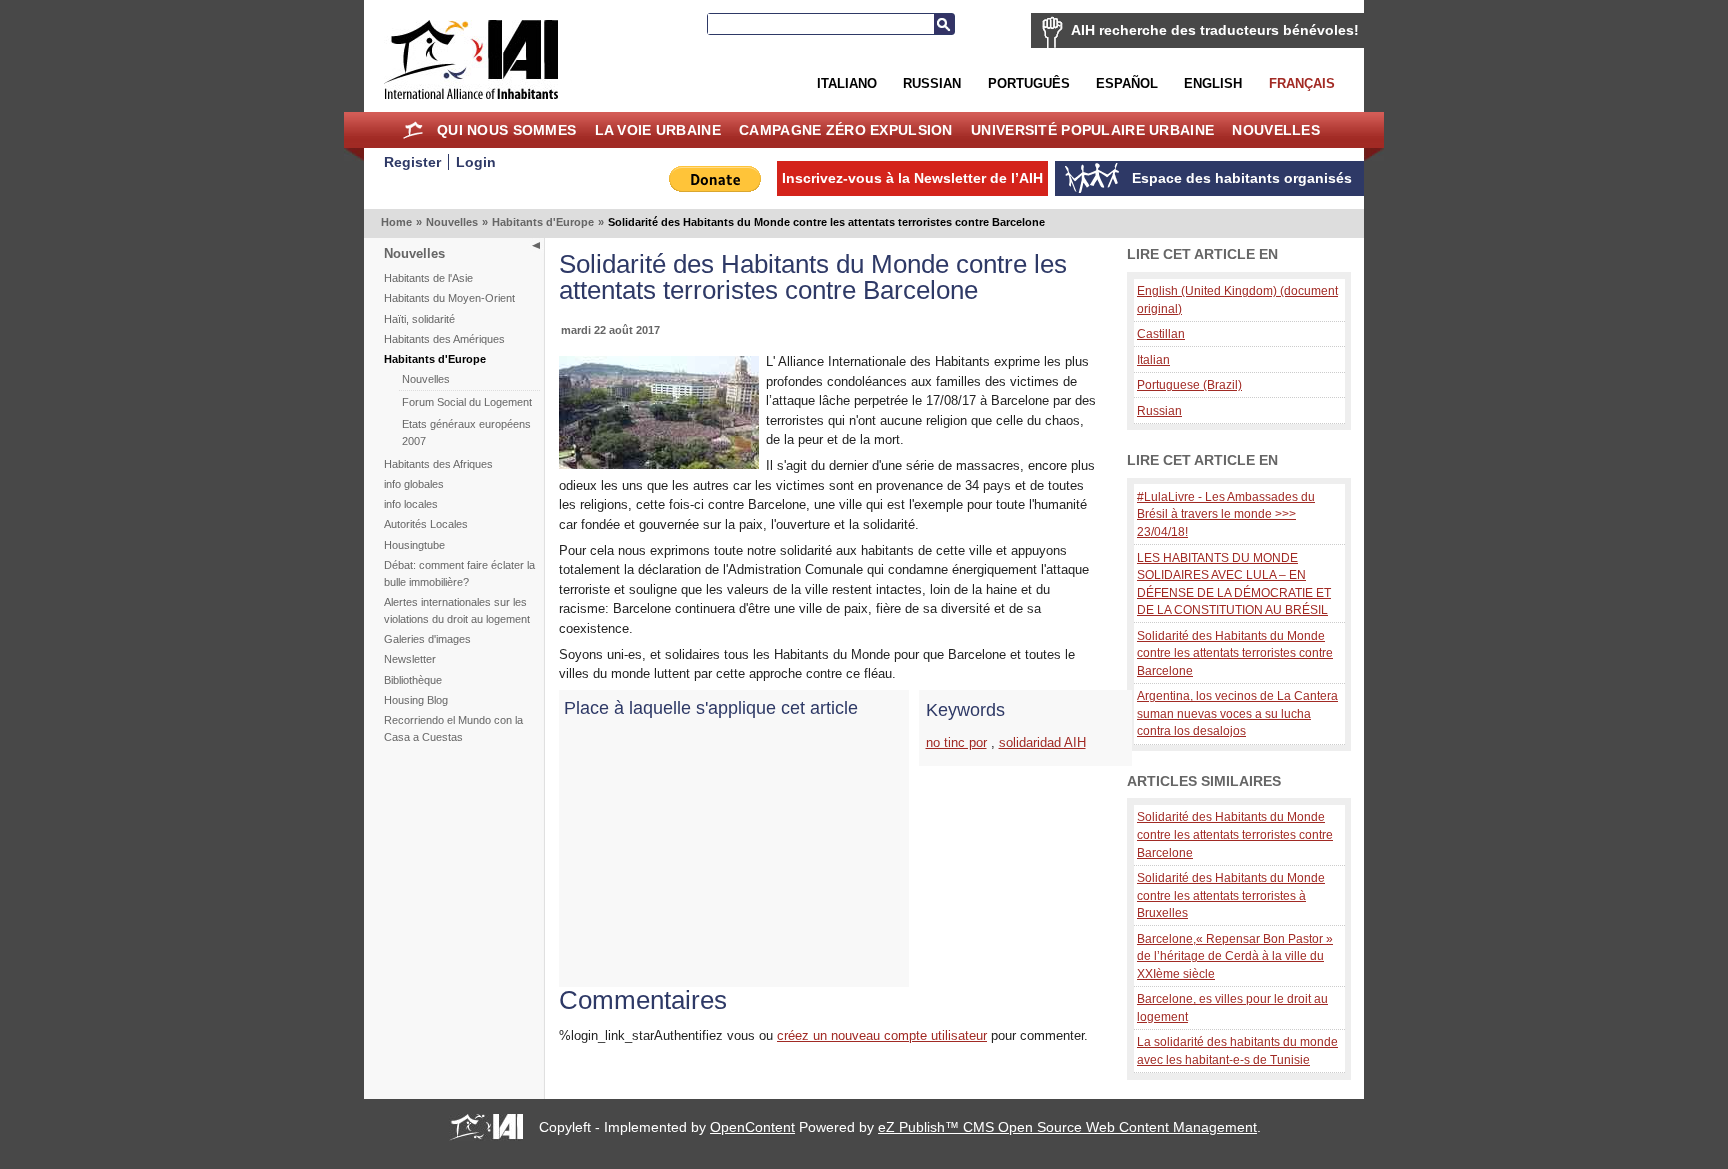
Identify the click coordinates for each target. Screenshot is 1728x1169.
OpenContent (752, 1127)
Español (1127, 83)
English (1213, 83)
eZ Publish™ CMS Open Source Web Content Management (1067, 1127)
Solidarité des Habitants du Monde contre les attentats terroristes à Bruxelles (1231, 895)
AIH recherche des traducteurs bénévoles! (1215, 30)
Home (413, 130)
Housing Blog (416, 700)
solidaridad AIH (1042, 742)
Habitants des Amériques (444, 339)
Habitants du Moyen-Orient (449, 298)
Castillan (1161, 333)
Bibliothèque (413, 680)
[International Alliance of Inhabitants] (471, 59)
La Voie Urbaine (658, 130)
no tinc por (956, 742)
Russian (932, 83)
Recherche (944, 24)
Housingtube (414, 545)
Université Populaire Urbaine (1092, 130)
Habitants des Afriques (438, 464)
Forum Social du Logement (467, 402)
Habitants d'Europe (543, 222)
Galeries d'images (427, 639)
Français (1302, 83)
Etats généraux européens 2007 (466, 432)
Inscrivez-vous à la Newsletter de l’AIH (912, 178)
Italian (1153, 359)
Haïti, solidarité (419, 319)
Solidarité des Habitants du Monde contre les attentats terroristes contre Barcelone (1235, 653)
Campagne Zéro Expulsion (846, 130)
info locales (411, 504)
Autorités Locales (426, 524)
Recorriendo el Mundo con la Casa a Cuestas (453, 728)
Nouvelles (1276, 130)
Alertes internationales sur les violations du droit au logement (457, 610)
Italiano (847, 83)
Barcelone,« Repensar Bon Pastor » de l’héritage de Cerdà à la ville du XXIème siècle (1235, 956)
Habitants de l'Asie (428, 278)
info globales (414, 484)
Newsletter (410, 659)
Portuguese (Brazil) (1189, 384)
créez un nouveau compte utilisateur (882, 1035)
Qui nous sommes (506, 130)
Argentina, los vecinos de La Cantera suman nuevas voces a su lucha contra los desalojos (1237, 713)
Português (1029, 83)
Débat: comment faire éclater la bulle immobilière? (459, 573)
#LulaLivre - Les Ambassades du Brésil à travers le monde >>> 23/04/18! (1226, 514)
